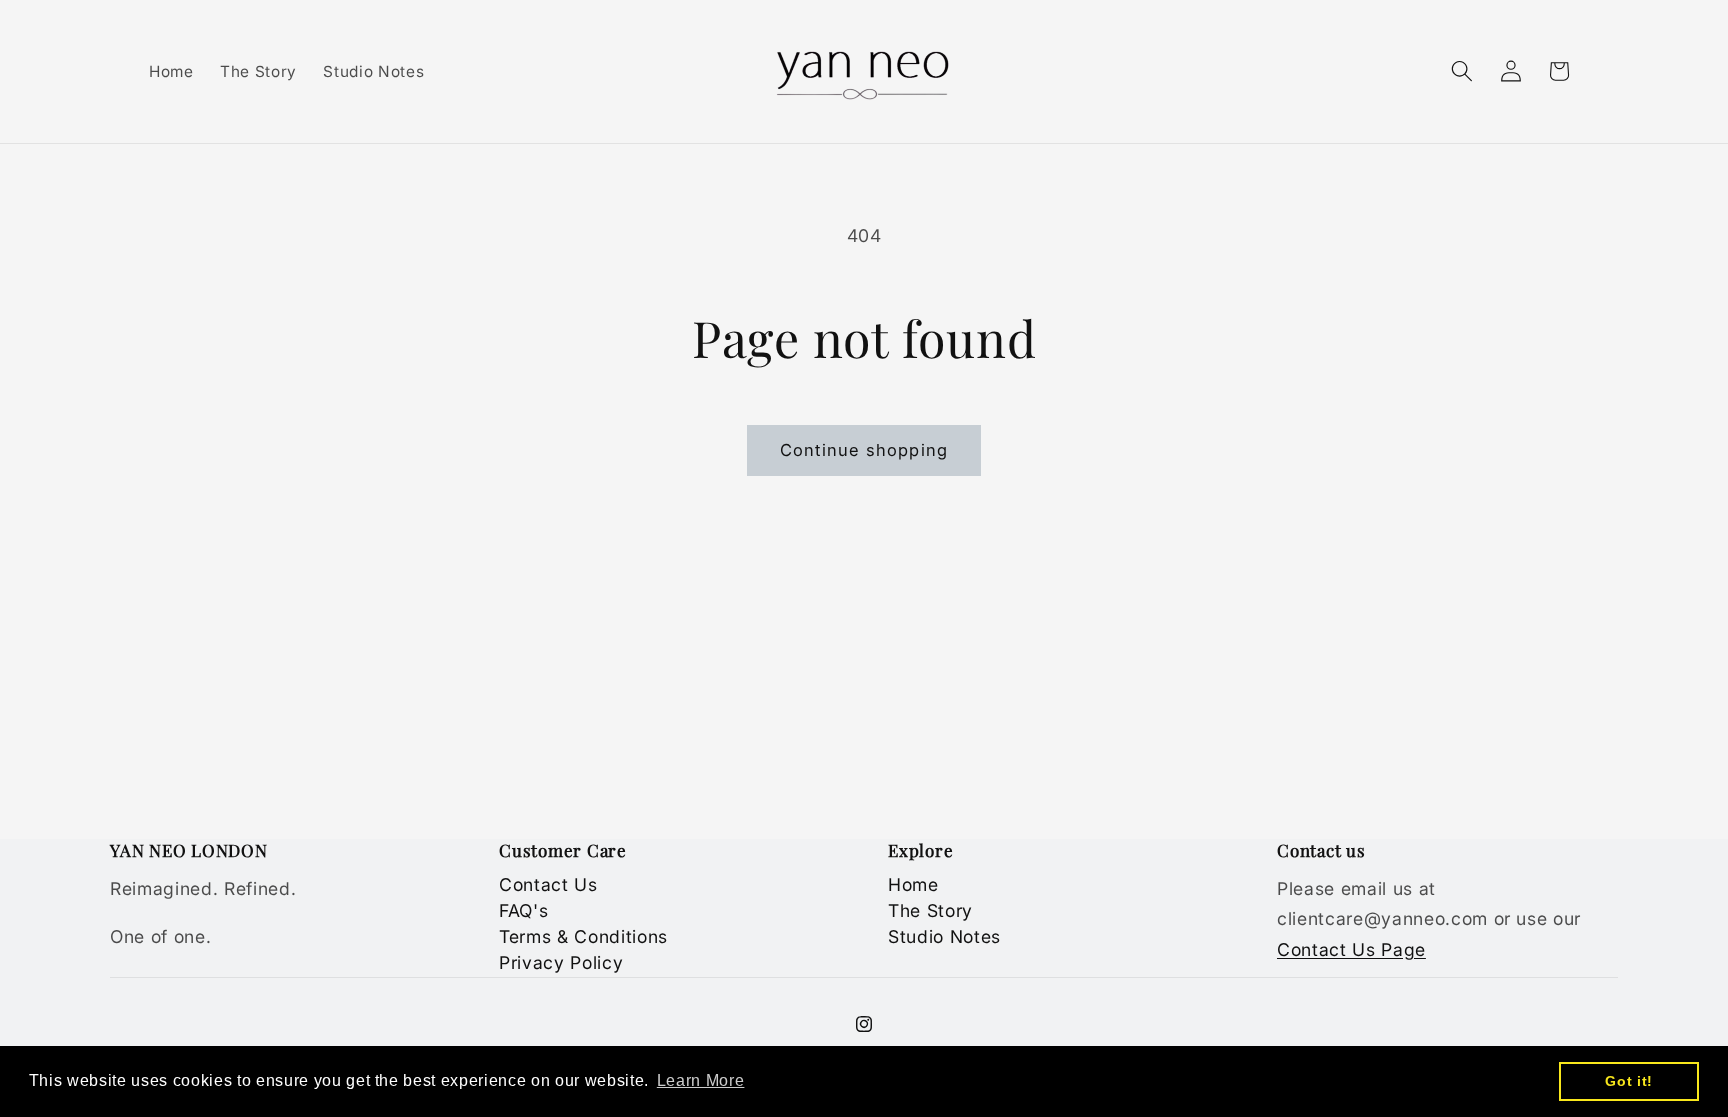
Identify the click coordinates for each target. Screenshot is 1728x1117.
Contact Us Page (1351, 949)
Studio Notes (944, 936)
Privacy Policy (561, 962)
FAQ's (523, 910)
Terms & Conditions (583, 936)
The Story (930, 910)
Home (913, 884)
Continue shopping (864, 450)
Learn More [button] (701, 1080)
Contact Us (548, 884)
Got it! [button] (1629, 1081)
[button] (1462, 71)
